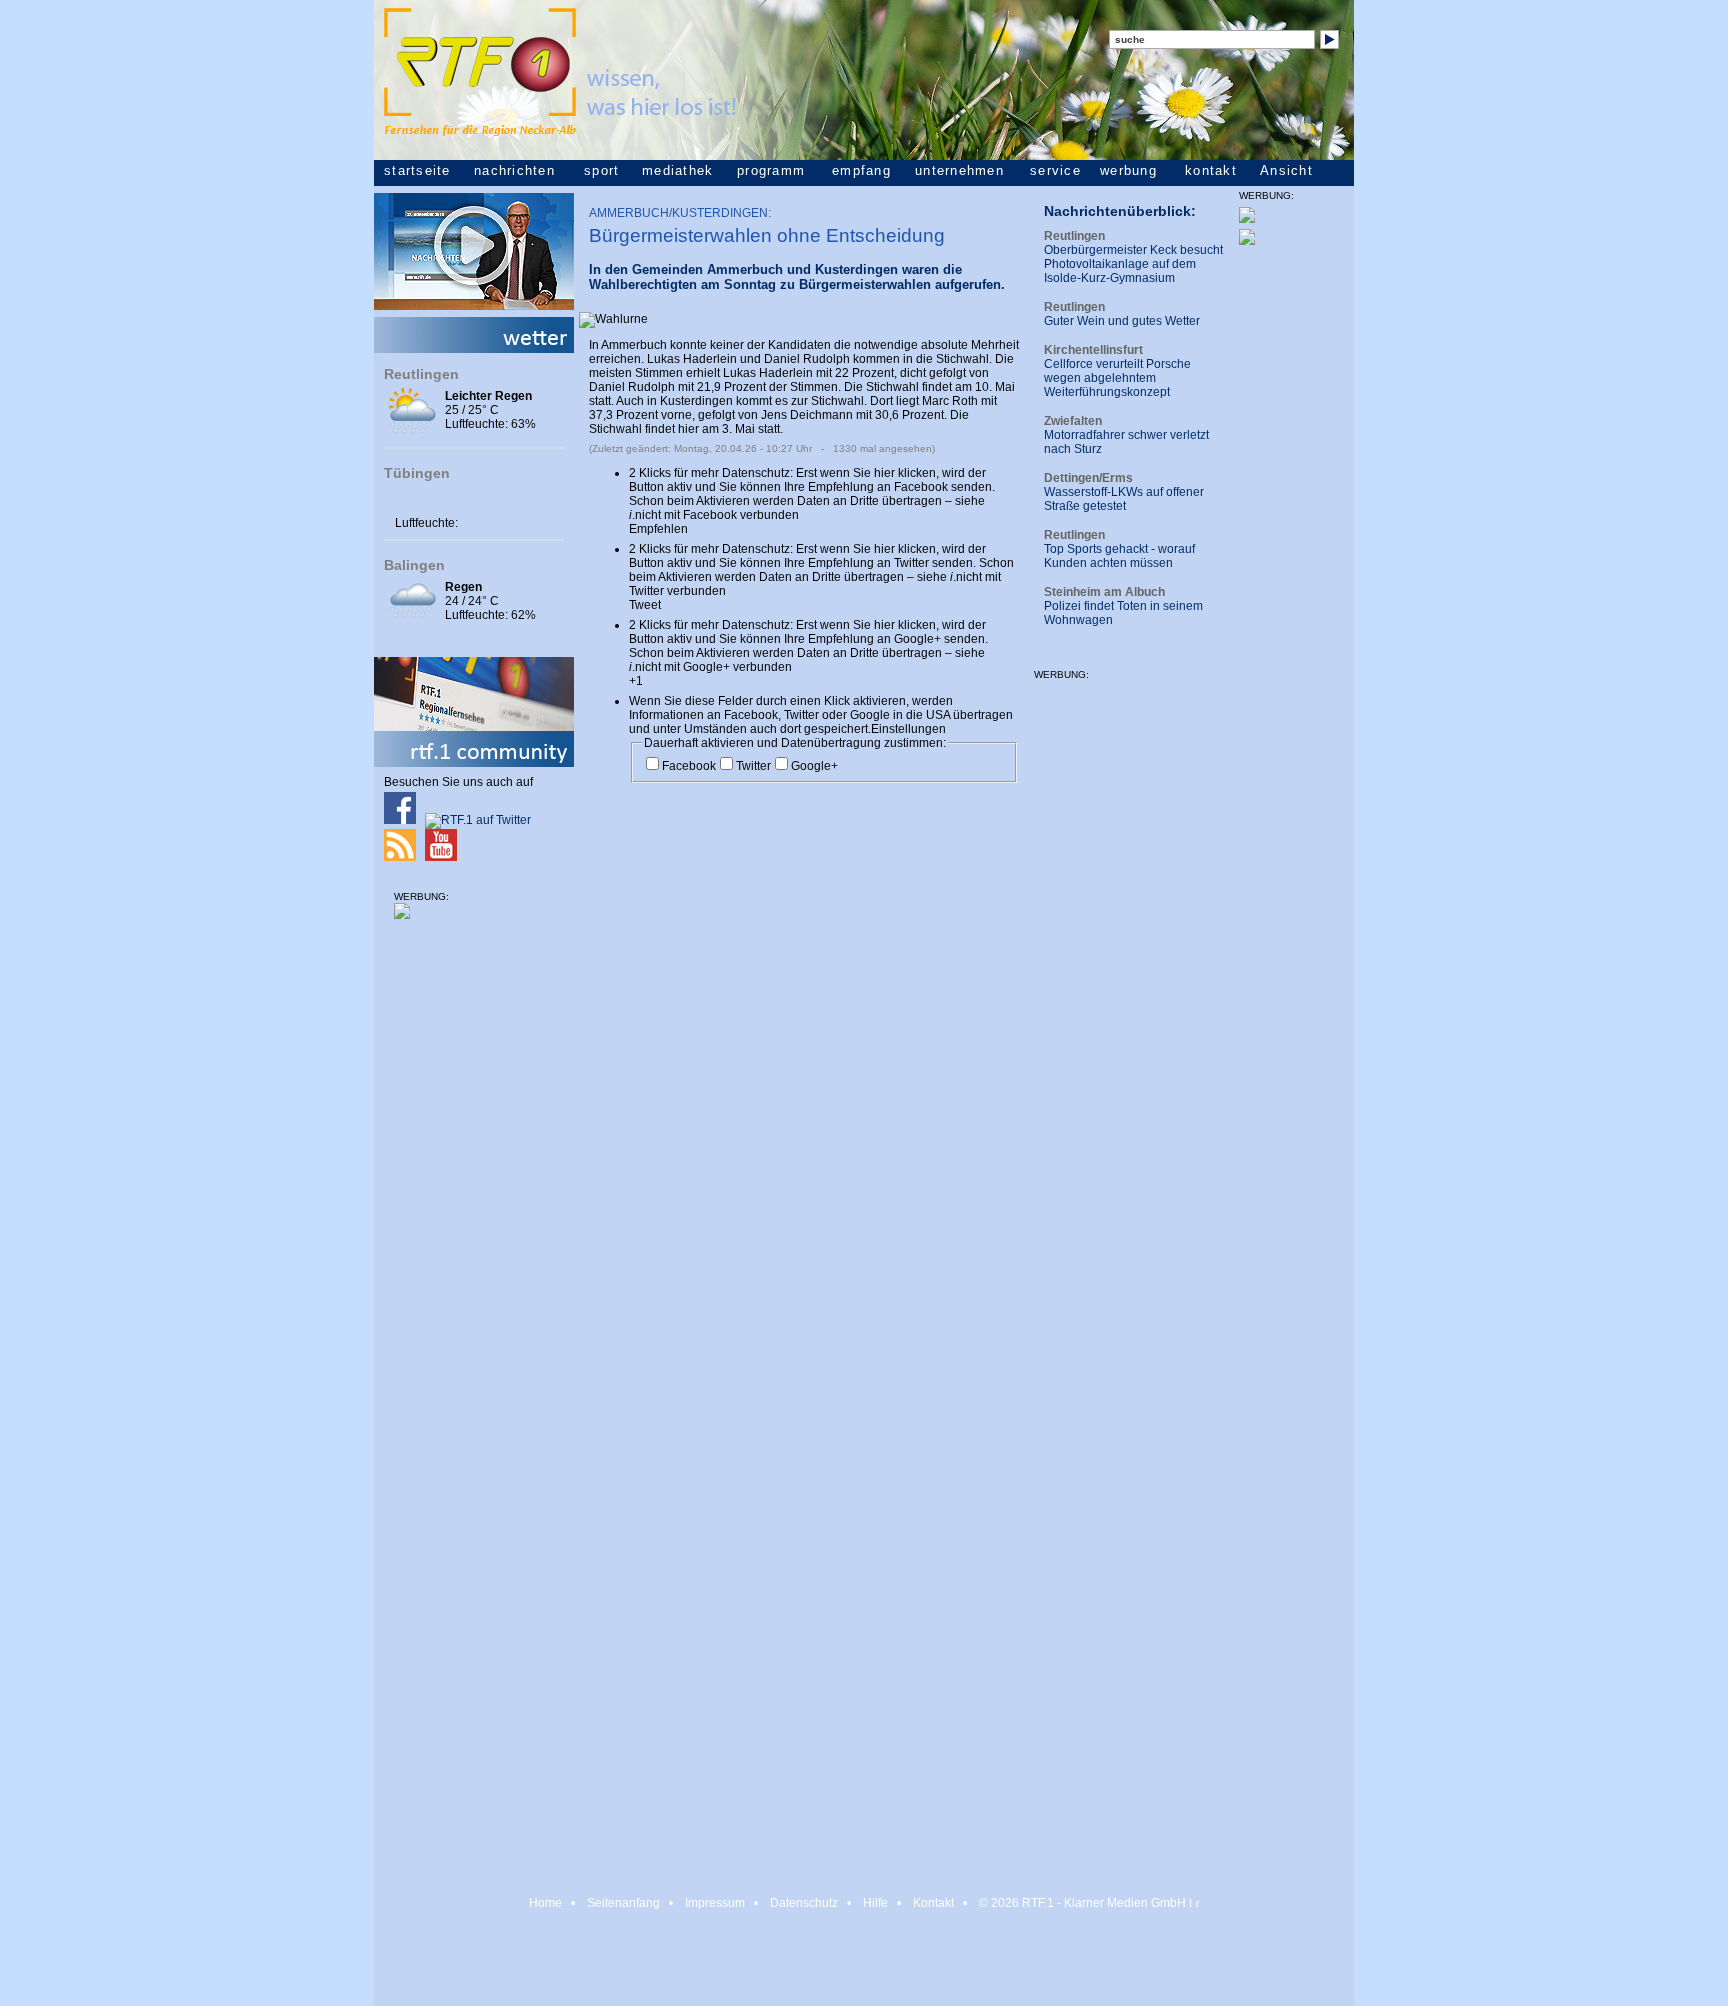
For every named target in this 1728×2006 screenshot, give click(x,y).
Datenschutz (804, 1903)
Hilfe (875, 1903)
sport (601, 171)
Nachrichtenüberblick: (1120, 211)
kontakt (1211, 171)
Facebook (689, 766)
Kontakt (933, 1903)
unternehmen (959, 171)
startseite (417, 171)
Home (545, 1903)
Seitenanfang (623, 1903)
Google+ (814, 766)
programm (771, 171)
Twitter (753, 766)
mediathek (677, 171)
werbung (1128, 171)
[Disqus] (804, 1065)
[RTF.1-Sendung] (474, 306)
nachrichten (514, 171)
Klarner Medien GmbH (1125, 1903)
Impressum (715, 1903)
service (1055, 171)
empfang (861, 171)
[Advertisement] (474, 1239)
